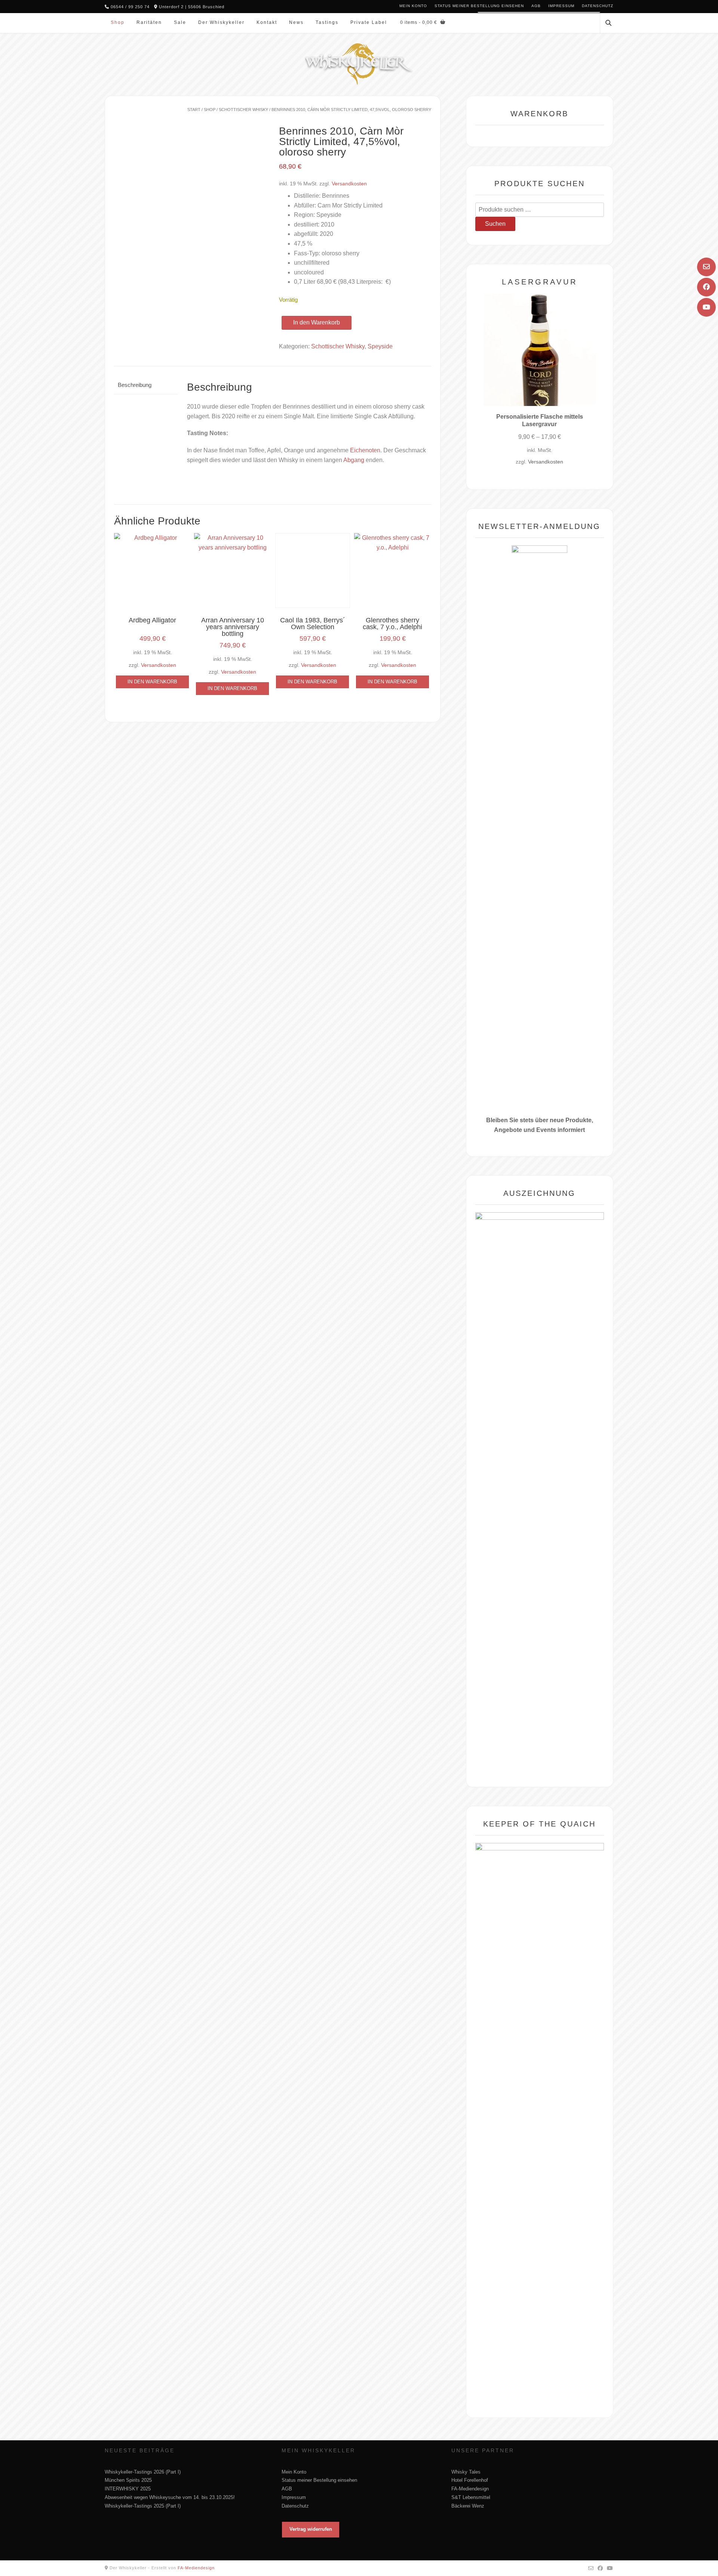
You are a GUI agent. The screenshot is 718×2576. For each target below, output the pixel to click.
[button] (311, 2530)
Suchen (495, 224)
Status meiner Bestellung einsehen (479, 6)
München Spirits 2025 (128, 2480)
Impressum (561, 6)
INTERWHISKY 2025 (128, 2489)
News (296, 22)
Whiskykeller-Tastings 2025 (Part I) (143, 2506)
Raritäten (149, 22)
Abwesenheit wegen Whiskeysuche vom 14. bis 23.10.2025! (170, 2497)
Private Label (369, 22)
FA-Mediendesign (470, 2489)
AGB (536, 6)
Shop (118, 22)
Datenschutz (598, 6)
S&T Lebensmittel (471, 2497)
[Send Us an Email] (706, 267)
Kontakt (267, 22)
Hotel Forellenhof (470, 2480)
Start (194, 110)
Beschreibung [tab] (135, 385)
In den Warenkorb (317, 322)
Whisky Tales (466, 2472)
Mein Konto (413, 6)
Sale (180, 22)
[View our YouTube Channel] (706, 307)
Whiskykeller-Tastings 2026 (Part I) (143, 2472)
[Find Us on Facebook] (706, 287)
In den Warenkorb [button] (152, 682)
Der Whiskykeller (221, 22)
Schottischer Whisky (243, 110)
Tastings (327, 22)
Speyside (380, 346)
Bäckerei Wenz (468, 2506)
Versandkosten (349, 184)
